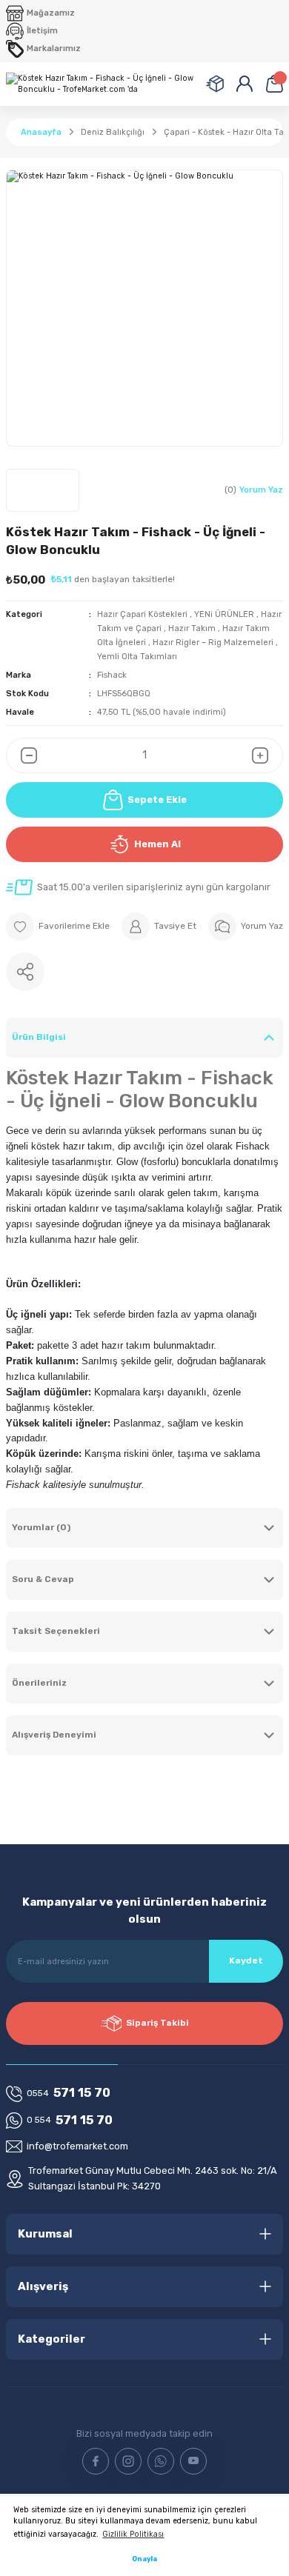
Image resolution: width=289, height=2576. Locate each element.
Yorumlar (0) (41, 1527)
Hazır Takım (192, 628)
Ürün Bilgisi (39, 1037)
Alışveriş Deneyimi (54, 1735)
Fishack (112, 675)
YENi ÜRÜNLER (224, 614)
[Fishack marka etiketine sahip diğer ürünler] (43, 490)
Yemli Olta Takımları (137, 657)
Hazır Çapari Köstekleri (142, 614)
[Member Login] (245, 84)
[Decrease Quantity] (21, 755)
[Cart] (274, 84)
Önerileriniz (39, 1683)
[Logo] (100, 84)
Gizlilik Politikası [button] (133, 2534)
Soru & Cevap (43, 1579)
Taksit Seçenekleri (56, 1631)
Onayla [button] (144, 2559)
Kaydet (246, 1961)
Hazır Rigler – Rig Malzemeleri (214, 643)
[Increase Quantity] (268, 755)
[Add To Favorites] (58, 927)
